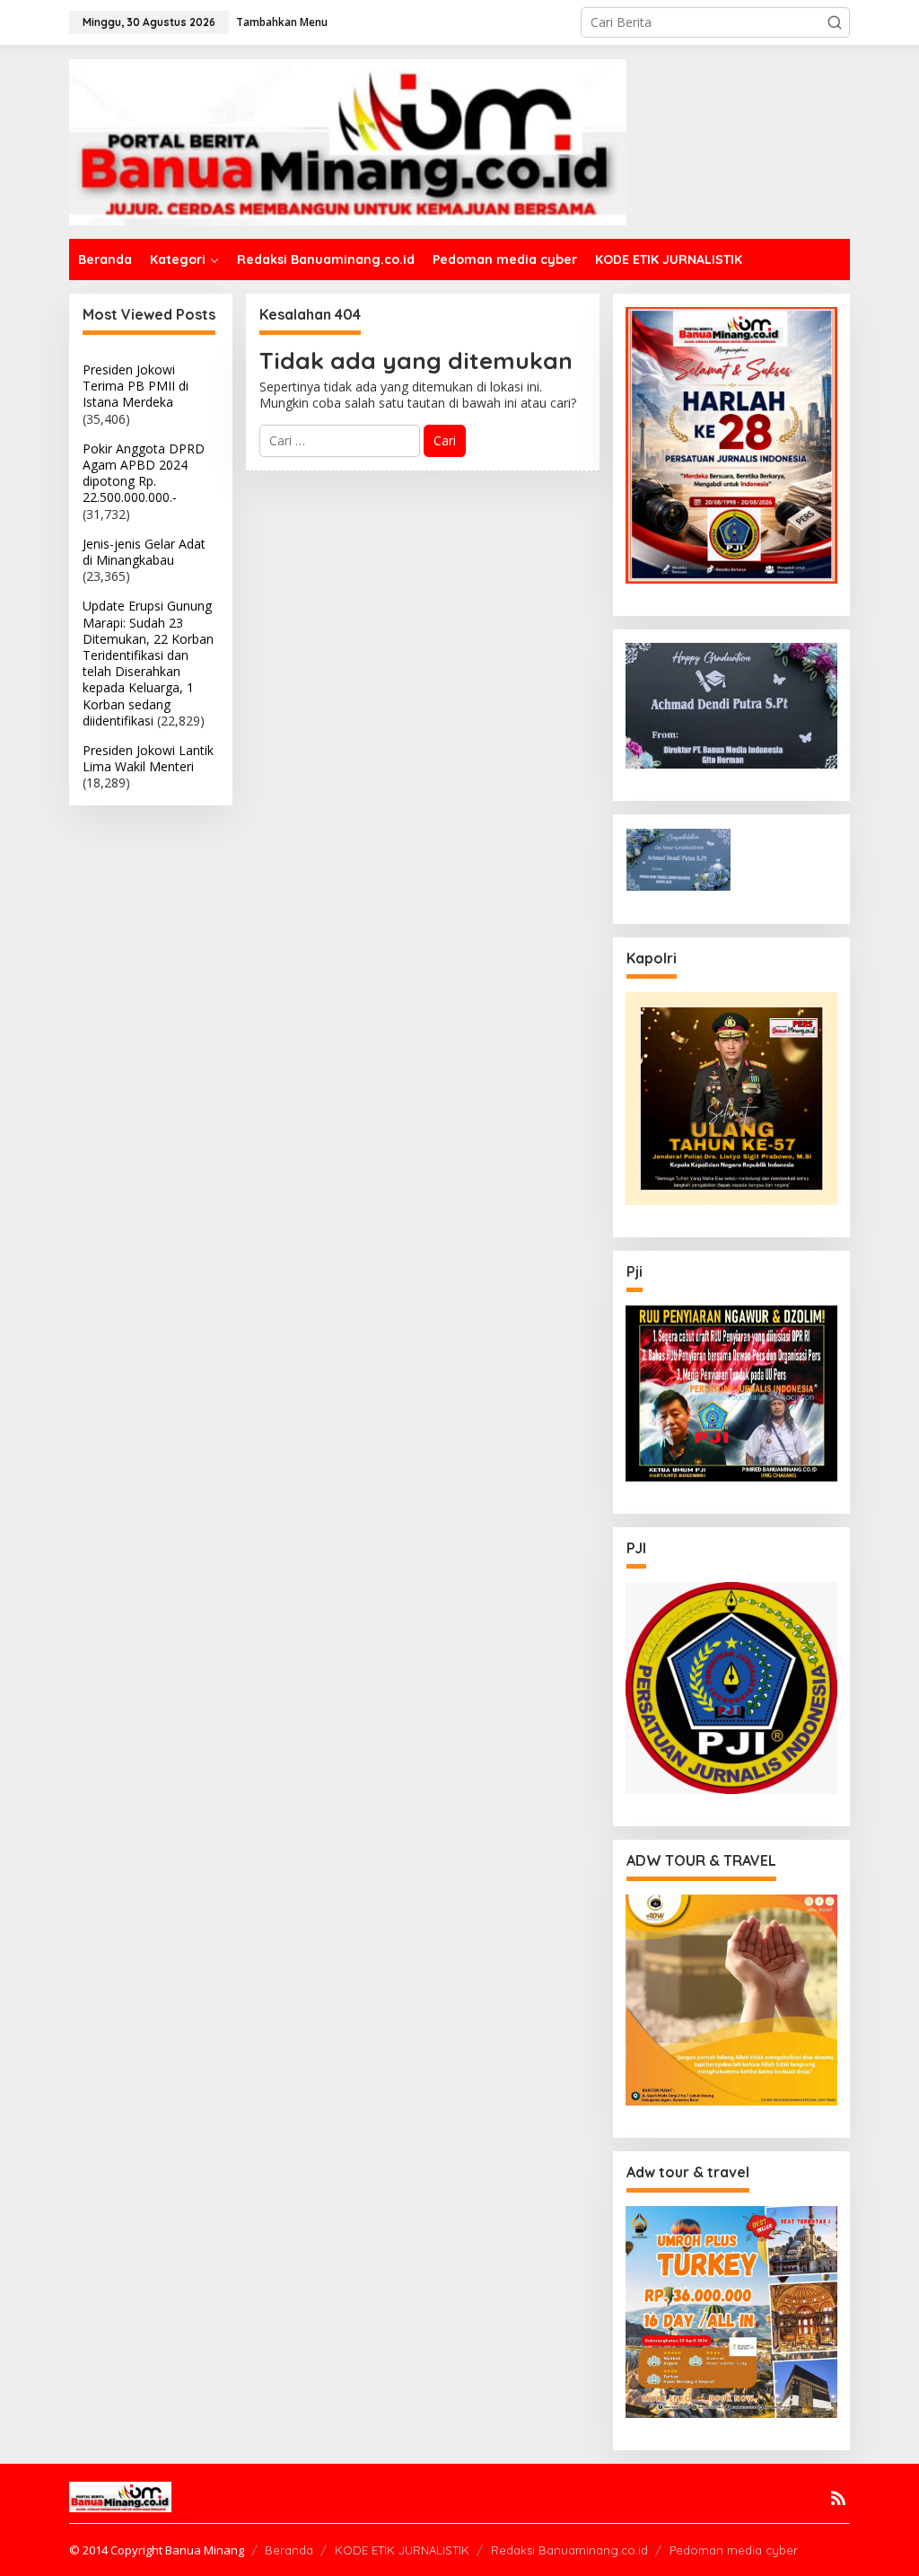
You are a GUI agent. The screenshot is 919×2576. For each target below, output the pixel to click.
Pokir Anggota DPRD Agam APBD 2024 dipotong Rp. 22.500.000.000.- (144, 473)
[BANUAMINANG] (348, 141)
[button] (835, 22)
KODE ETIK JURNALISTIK (402, 2550)
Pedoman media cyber (734, 2550)
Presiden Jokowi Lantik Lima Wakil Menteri (148, 758)
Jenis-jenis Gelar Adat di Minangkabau (144, 552)
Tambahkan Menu (282, 22)
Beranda (289, 2550)
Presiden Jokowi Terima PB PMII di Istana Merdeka (136, 386)
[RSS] (838, 2498)
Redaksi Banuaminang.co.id (569, 2550)
